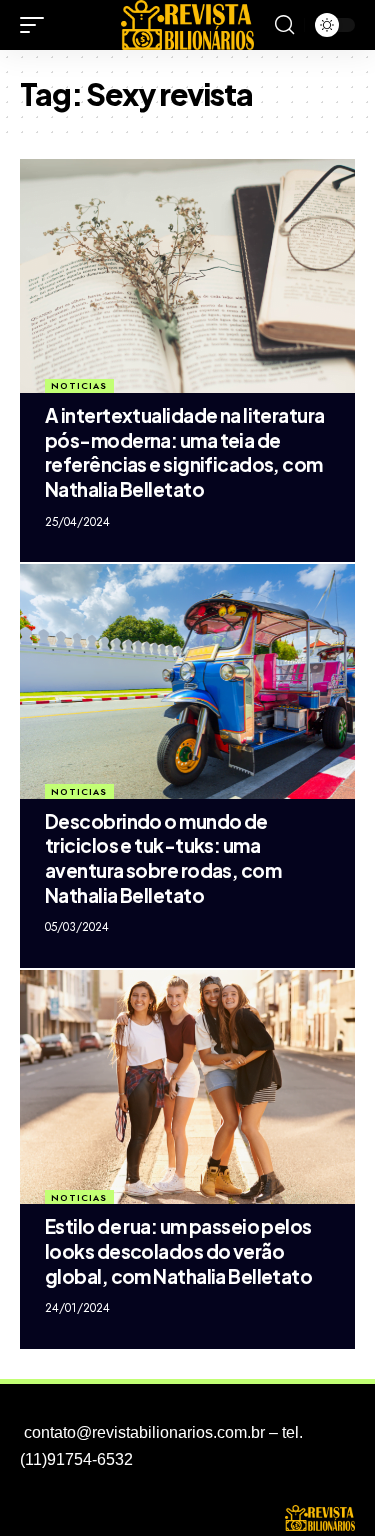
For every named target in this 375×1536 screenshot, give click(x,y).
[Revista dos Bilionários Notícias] (188, 25)
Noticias (79, 385)
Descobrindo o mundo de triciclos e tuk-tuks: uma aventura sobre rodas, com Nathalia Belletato (163, 858)
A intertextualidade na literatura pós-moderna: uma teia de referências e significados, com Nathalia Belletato (185, 452)
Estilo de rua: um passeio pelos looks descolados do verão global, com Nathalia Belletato (178, 1250)
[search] (284, 25)
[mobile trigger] (37, 25)
